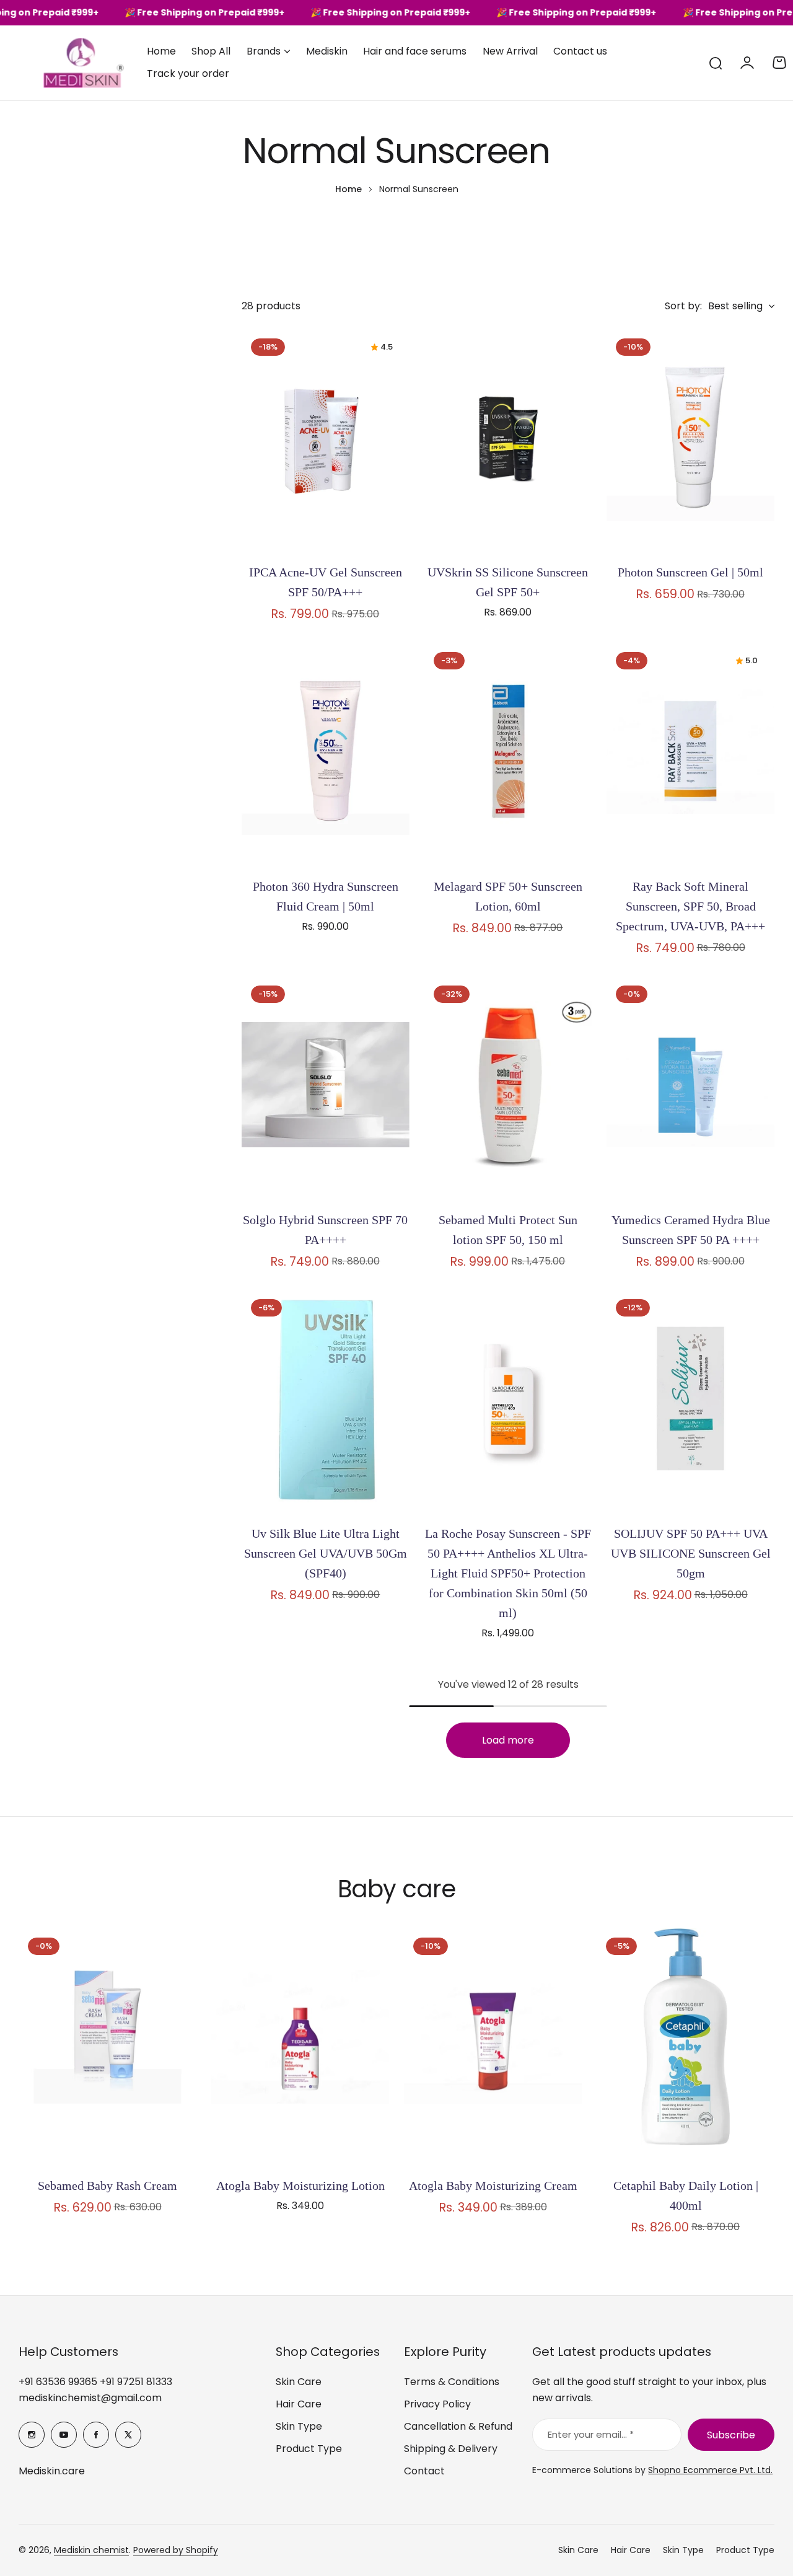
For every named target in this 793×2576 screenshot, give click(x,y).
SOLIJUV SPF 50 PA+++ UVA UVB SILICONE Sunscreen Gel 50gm (691, 1553)
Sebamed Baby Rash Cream (107, 2186)
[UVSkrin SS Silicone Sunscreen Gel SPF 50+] (508, 441)
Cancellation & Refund (458, 2426)
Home (348, 189)
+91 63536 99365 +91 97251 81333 (95, 2382)
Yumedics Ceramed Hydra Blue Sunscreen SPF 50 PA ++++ (691, 1230)
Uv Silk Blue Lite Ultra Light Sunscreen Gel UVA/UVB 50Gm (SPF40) (326, 1553)
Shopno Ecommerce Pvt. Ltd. (710, 2470)
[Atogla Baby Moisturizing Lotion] (300, 2047)
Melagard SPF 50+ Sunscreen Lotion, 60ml (508, 896)
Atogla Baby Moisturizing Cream (493, 2186)
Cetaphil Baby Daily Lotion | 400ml (686, 2195)
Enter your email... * (591, 2434)
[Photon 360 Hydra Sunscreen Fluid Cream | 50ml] (326, 755)
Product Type (309, 2449)
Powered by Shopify (176, 2550)
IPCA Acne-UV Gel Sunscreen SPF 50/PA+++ (326, 582)
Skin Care (299, 2382)
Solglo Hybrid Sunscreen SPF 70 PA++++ (325, 1230)
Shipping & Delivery (451, 2449)
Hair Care (299, 2404)
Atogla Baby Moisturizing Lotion (300, 2186)
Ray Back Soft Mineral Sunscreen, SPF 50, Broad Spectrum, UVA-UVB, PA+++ (690, 906)
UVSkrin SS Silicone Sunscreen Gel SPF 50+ (508, 582)
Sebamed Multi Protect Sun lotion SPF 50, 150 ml (508, 1230)
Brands (264, 51)
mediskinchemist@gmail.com (90, 2398)
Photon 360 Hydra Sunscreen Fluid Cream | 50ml (326, 896)
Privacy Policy (437, 2404)
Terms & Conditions (452, 2382)
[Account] (747, 63)
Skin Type (299, 2426)
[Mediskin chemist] (62, 63)
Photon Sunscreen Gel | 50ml (690, 572)
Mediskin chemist (91, 2550)
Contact (424, 2471)
